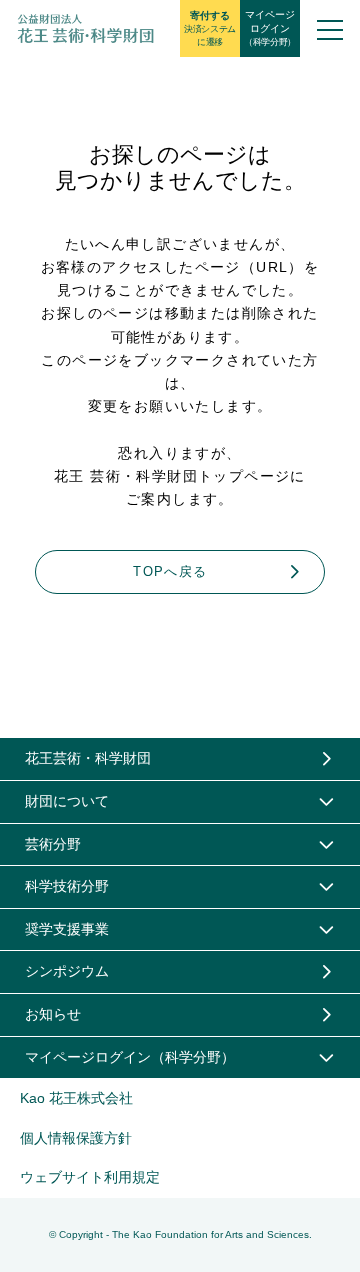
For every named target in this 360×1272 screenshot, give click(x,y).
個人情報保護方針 (76, 1138)
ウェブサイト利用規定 (90, 1177)
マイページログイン (269, 28)
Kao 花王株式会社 (76, 1098)
